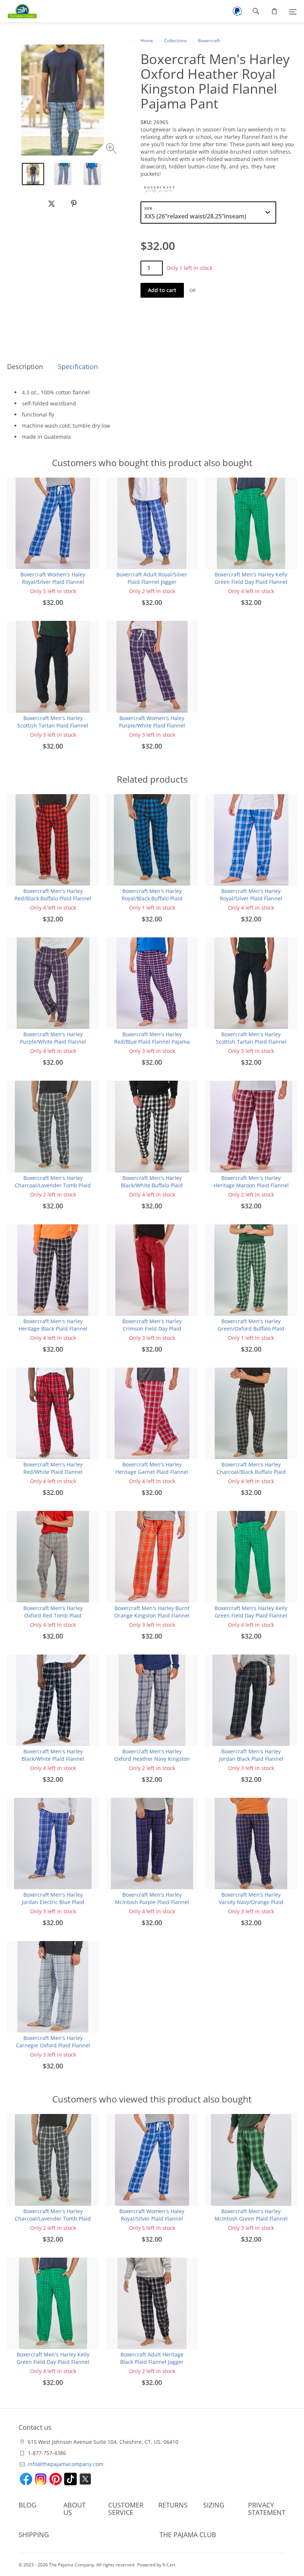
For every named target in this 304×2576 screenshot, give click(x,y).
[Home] (19, 11)
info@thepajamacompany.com (66, 2464)
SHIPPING (34, 2535)
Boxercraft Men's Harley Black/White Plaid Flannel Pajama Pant (53, 1759)
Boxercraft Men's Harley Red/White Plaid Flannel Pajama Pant (53, 1472)
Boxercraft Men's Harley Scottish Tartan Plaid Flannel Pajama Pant (53, 725)
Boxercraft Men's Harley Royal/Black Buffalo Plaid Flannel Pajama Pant (152, 898)
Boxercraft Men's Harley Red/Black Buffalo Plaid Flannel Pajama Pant (53, 898)
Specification (78, 367)
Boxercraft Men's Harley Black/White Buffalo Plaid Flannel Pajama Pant (152, 1185)
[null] (52, 204)
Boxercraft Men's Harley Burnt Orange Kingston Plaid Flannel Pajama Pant (152, 1615)
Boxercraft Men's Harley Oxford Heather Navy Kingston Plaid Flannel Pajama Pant (152, 1759)
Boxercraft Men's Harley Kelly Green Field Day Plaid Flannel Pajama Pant (251, 582)
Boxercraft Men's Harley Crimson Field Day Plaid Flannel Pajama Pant (152, 1329)
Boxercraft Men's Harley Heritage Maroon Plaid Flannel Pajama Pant (251, 1185)
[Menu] (293, 11)
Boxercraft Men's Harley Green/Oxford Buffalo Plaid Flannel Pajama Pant (251, 1329)
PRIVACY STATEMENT (267, 2509)
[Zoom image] (112, 149)
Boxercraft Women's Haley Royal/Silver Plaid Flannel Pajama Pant (53, 582)
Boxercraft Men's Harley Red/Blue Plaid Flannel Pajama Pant (152, 1042)
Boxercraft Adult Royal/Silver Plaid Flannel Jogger (152, 578)
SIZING (214, 2505)
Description (25, 367)
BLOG (27, 2505)
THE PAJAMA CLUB (188, 2535)
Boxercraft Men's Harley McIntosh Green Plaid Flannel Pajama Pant (251, 2219)
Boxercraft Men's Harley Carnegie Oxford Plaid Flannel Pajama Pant (53, 2045)
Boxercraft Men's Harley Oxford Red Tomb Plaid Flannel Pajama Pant (53, 1615)
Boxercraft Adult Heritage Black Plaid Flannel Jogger (152, 2358)
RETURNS (173, 2505)
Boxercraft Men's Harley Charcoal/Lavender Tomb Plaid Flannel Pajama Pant (53, 1185)
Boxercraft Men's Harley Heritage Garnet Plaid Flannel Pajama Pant (152, 1472)
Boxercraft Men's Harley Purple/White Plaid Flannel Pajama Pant (53, 1042)
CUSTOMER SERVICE (126, 2509)
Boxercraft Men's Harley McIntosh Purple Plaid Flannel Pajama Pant (152, 1902)
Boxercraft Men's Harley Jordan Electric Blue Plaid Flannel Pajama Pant (53, 1902)
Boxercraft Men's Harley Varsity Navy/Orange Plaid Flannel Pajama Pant (251, 1902)
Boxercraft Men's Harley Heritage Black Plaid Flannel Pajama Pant (53, 1329)
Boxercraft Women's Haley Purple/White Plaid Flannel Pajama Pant (152, 725)
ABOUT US (75, 2509)
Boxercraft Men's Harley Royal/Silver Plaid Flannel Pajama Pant (251, 898)
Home (147, 41)
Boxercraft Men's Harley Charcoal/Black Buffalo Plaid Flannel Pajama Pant (251, 1472)
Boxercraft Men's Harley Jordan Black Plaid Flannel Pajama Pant (251, 1759)
